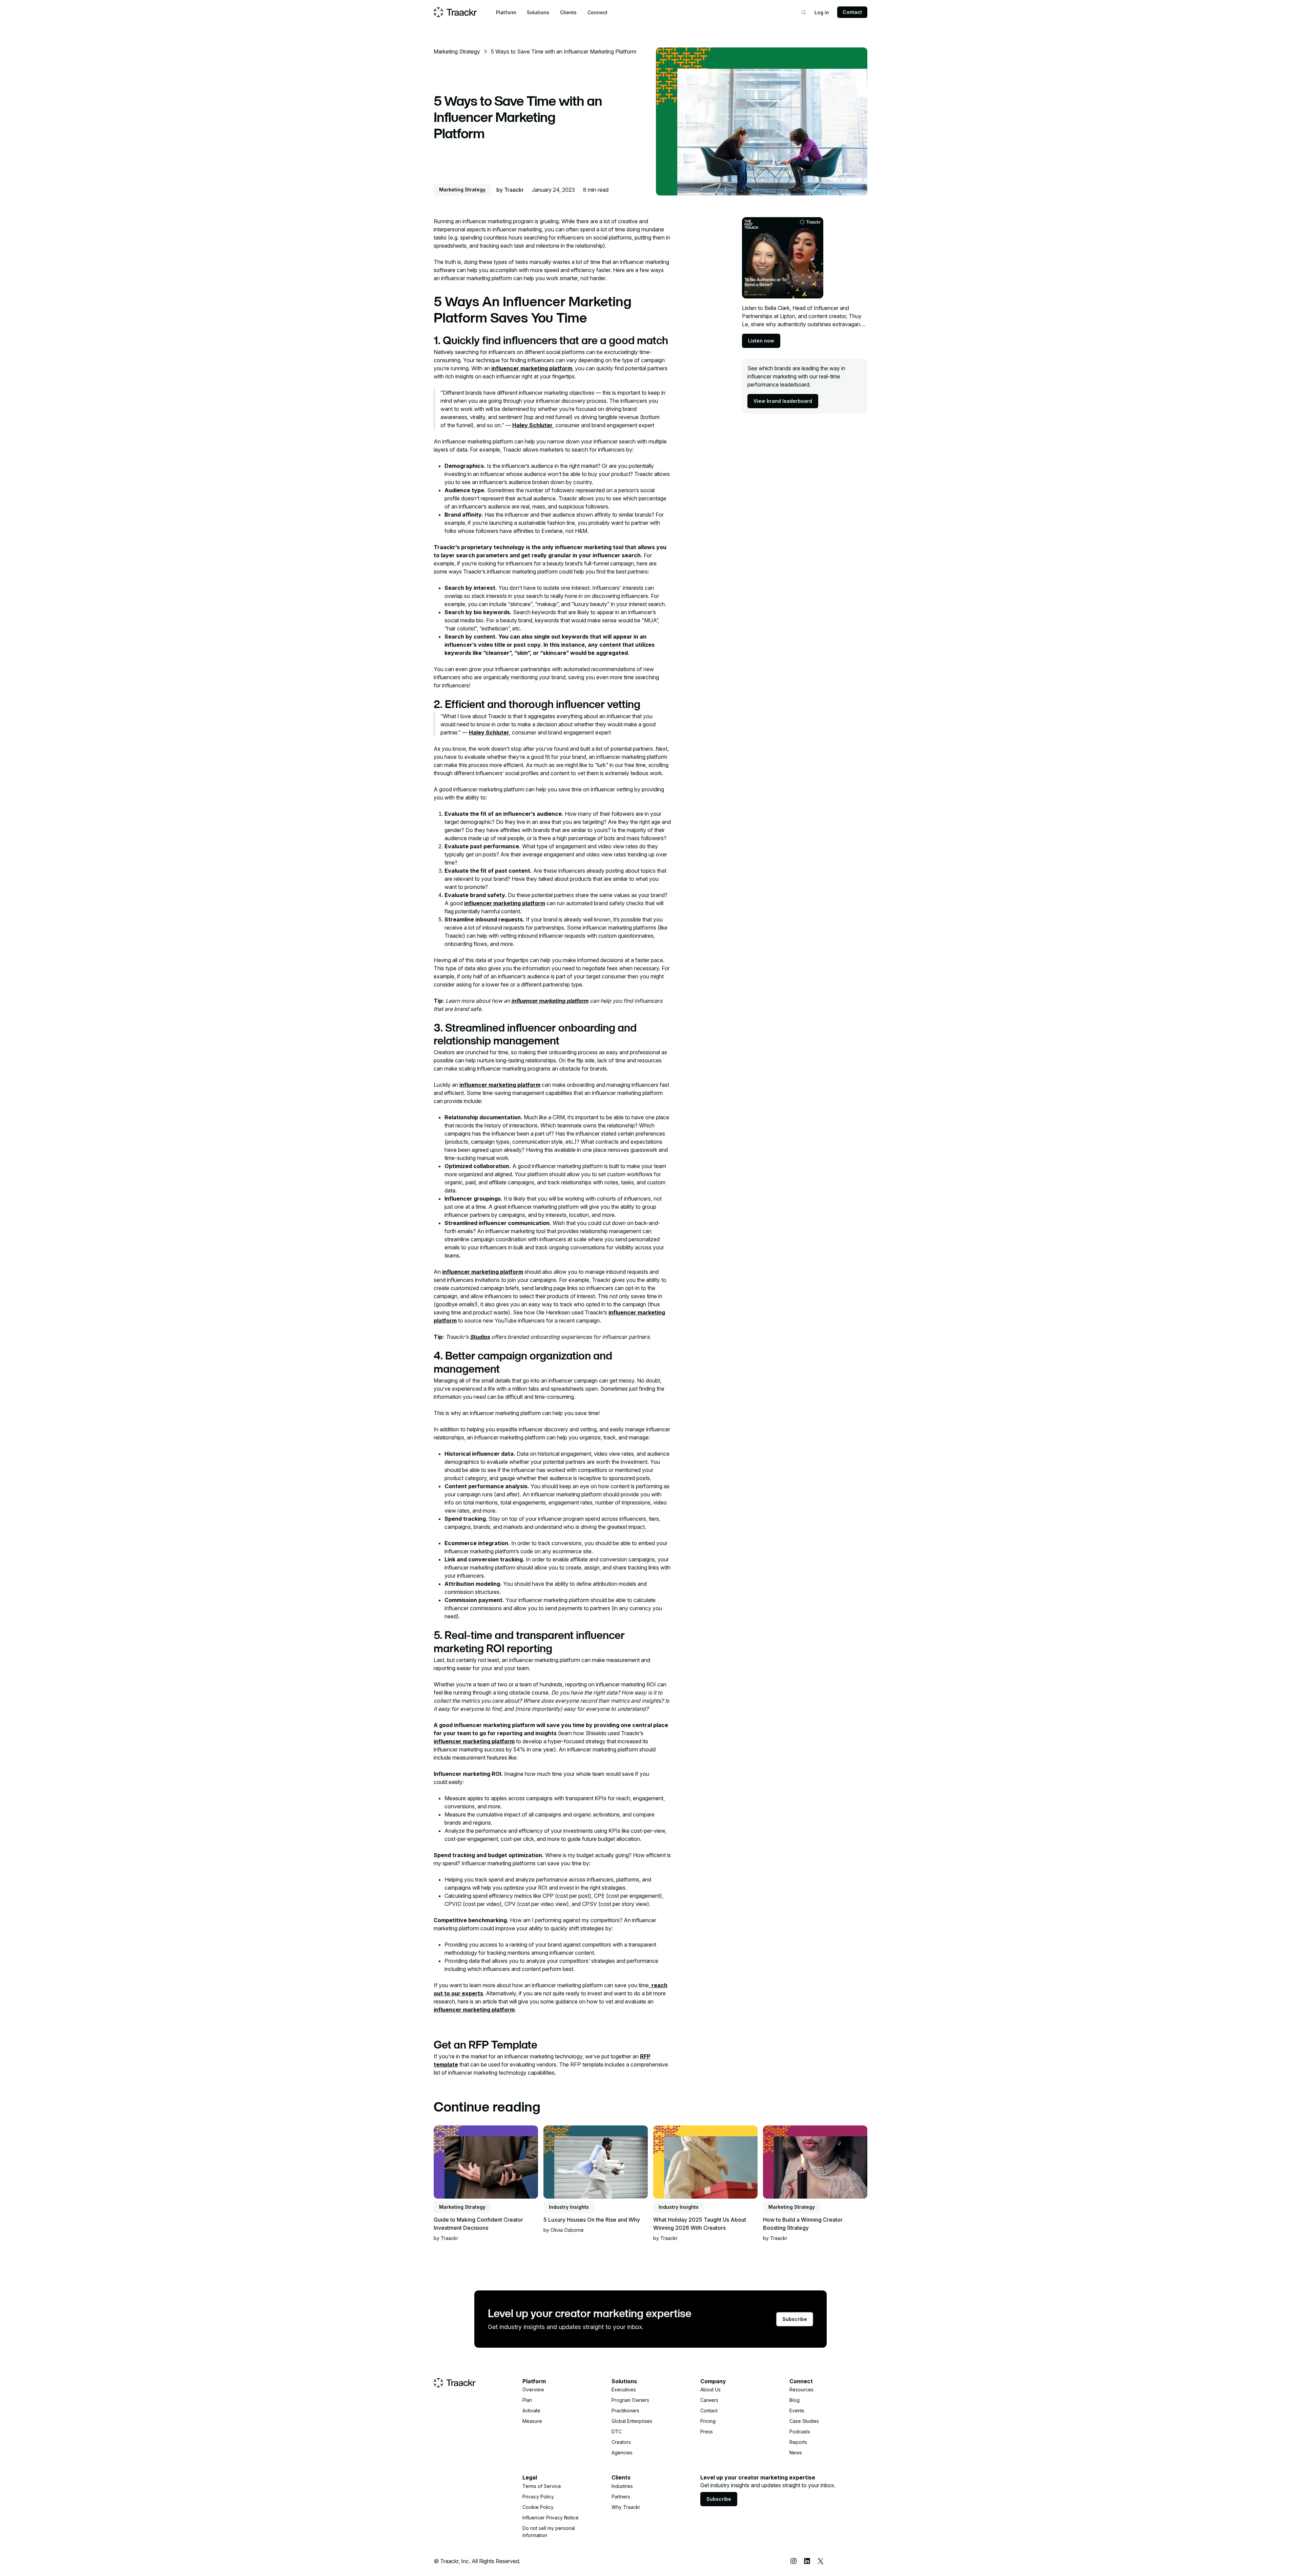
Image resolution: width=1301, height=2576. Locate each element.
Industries (622, 2486)
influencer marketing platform (532, 368)
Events (797, 2411)
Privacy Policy (538, 2497)
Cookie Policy (538, 2507)
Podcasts (800, 2432)
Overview (533, 2390)
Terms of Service (542, 2486)
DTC (617, 2432)
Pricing (708, 2421)
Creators (621, 2442)
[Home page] (455, 12)
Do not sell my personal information (549, 2532)
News (796, 2453)
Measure (532, 2421)
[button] (506, 12)
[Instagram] (793, 2561)
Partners (621, 2497)
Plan (527, 2400)
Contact (852, 12)
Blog (794, 2400)
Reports (798, 2442)
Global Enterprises (632, 2421)
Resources (801, 2390)
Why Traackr (626, 2507)
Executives (624, 2390)
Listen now (761, 341)
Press (707, 2432)
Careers (709, 2400)
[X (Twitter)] (821, 2561)
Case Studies (804, 2421)
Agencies (622, 2453)
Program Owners (630, 2400)
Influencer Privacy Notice (551, 2518)
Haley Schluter (532, 425)
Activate (531, 2411)
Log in (822, 12)
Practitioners (625, 2411)
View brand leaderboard (783, 401)
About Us (710, 2390)
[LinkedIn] (807, 2561)
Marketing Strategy (457, 51)
